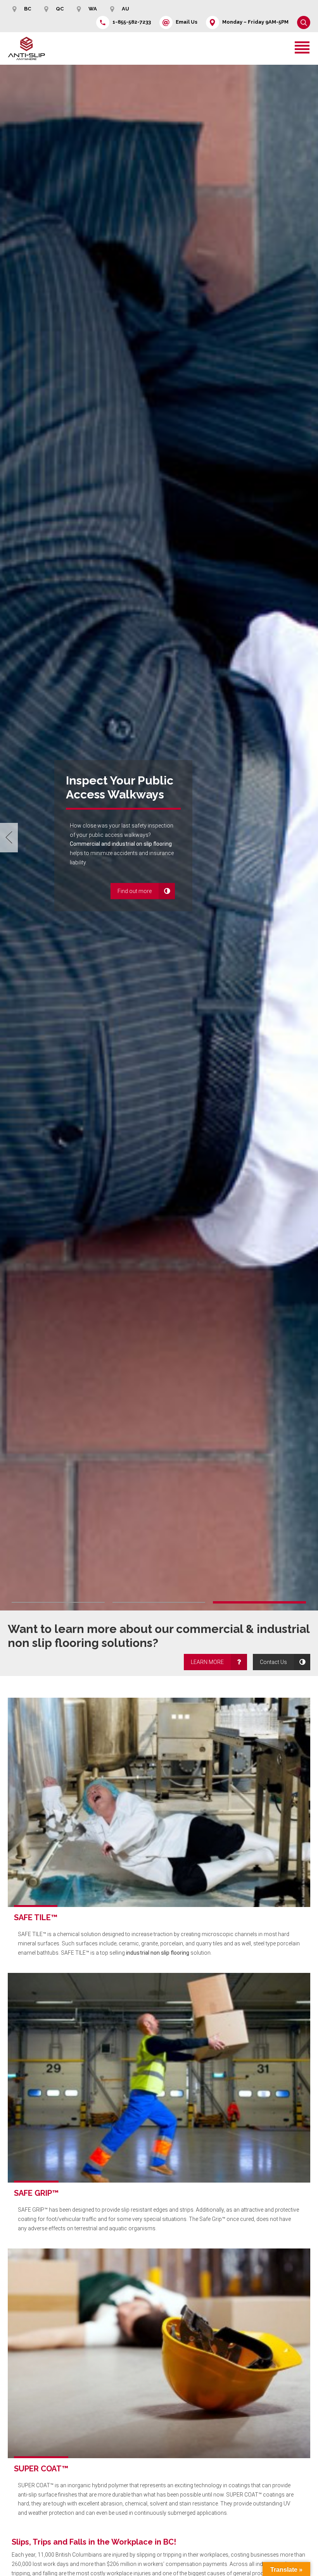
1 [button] (58, 1602)
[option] (159, 838)
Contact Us (273, 1662)
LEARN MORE (207, 1662)
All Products (88, 910)
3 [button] (259, 1602)
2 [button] (159, 1602)
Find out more (90, 894)
